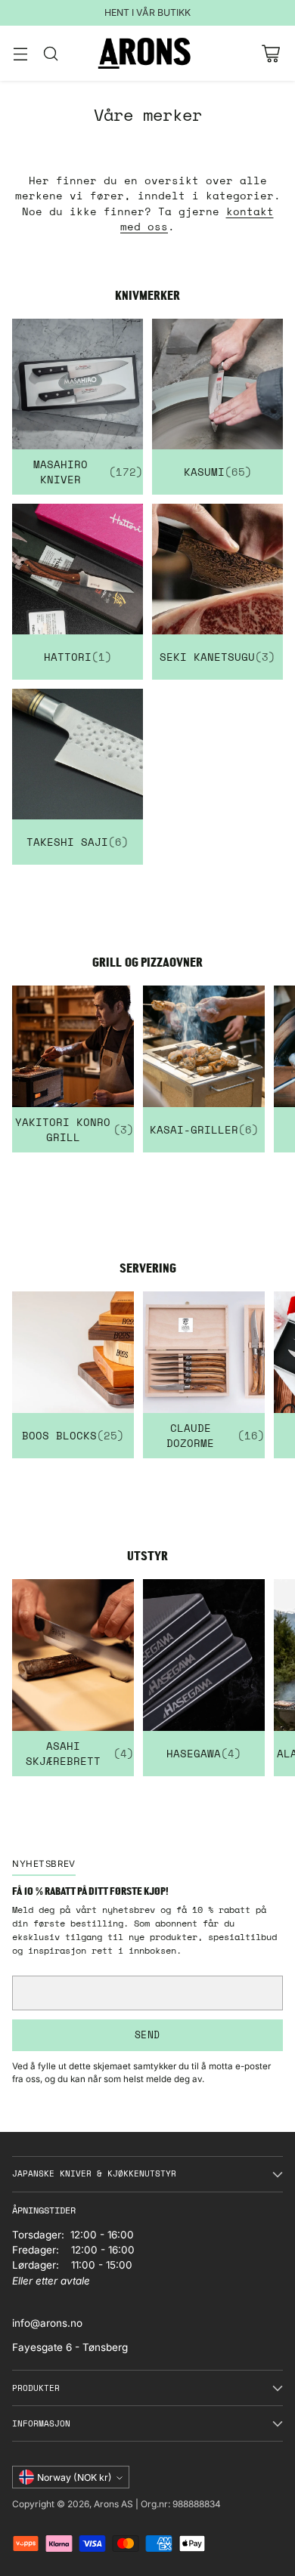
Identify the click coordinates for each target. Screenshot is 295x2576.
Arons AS (113, 2504)
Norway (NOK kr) (75, 2477)
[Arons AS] (147, 53)
